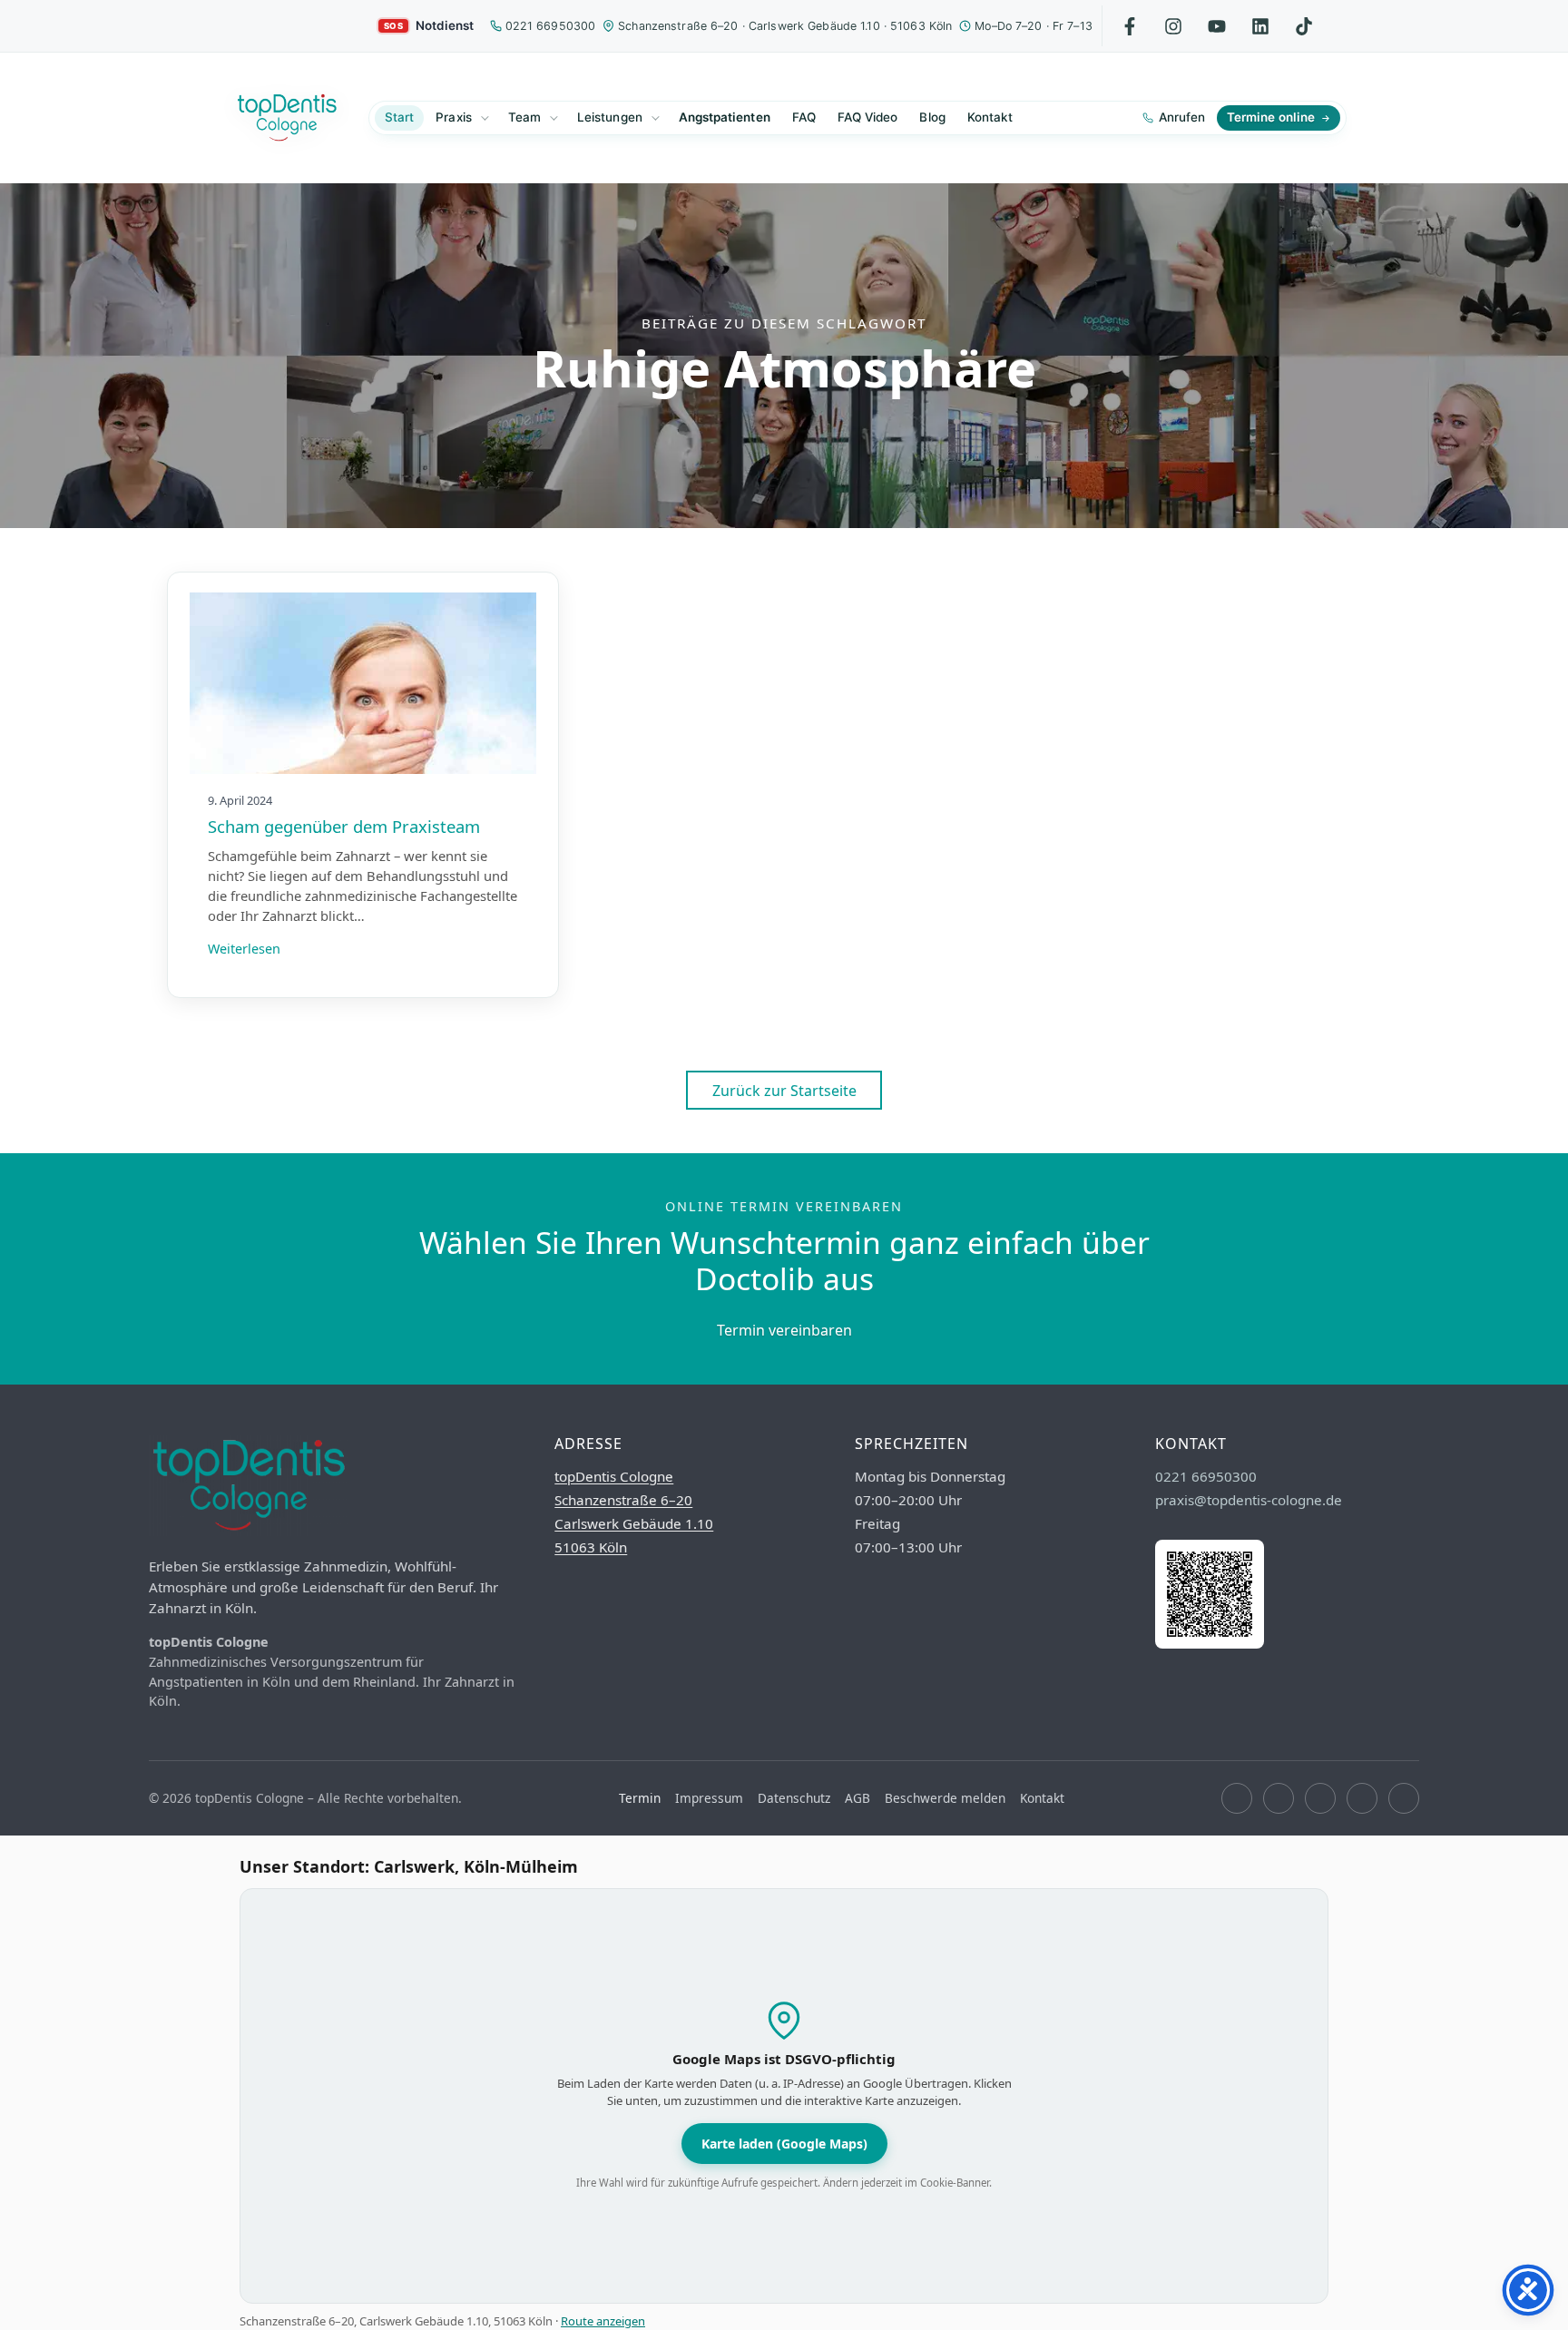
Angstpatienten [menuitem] (725, 117)
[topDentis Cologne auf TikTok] (1404, 1798)
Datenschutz (794, 1798)
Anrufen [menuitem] (1182, 117)
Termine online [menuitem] (1271, 117)
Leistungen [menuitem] (610, 117)
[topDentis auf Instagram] (1174, 26)
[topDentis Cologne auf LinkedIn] (1261, 26)
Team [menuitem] (524, 117)
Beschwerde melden (945, 1798)
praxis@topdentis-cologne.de (1249, 1500)
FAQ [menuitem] (804, 117)
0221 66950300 (551, 26)
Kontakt (1042, 1798)
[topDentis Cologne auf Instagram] (1279, 1798)
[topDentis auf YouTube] (1217, 26)
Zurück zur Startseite (784, 1091)
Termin (640, 1798)
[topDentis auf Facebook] (1130, 26)
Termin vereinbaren (784, 1330)
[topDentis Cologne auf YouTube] (1320, 1798)
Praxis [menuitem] (453, 117)
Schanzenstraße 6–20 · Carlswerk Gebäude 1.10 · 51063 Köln (785, 26)
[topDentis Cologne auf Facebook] (1237, 1798)
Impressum (709, 1798)
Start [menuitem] (399, 117)
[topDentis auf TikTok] (1304, 26)
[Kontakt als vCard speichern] (1210, 1643)
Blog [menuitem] (932, 117)
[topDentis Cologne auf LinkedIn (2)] (1362, 1798)
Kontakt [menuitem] (990, 117)
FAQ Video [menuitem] (868, 117)
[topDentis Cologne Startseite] (287, 118)
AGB (857, 1798)
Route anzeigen (603, 2321)
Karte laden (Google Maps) (784, 2144)
